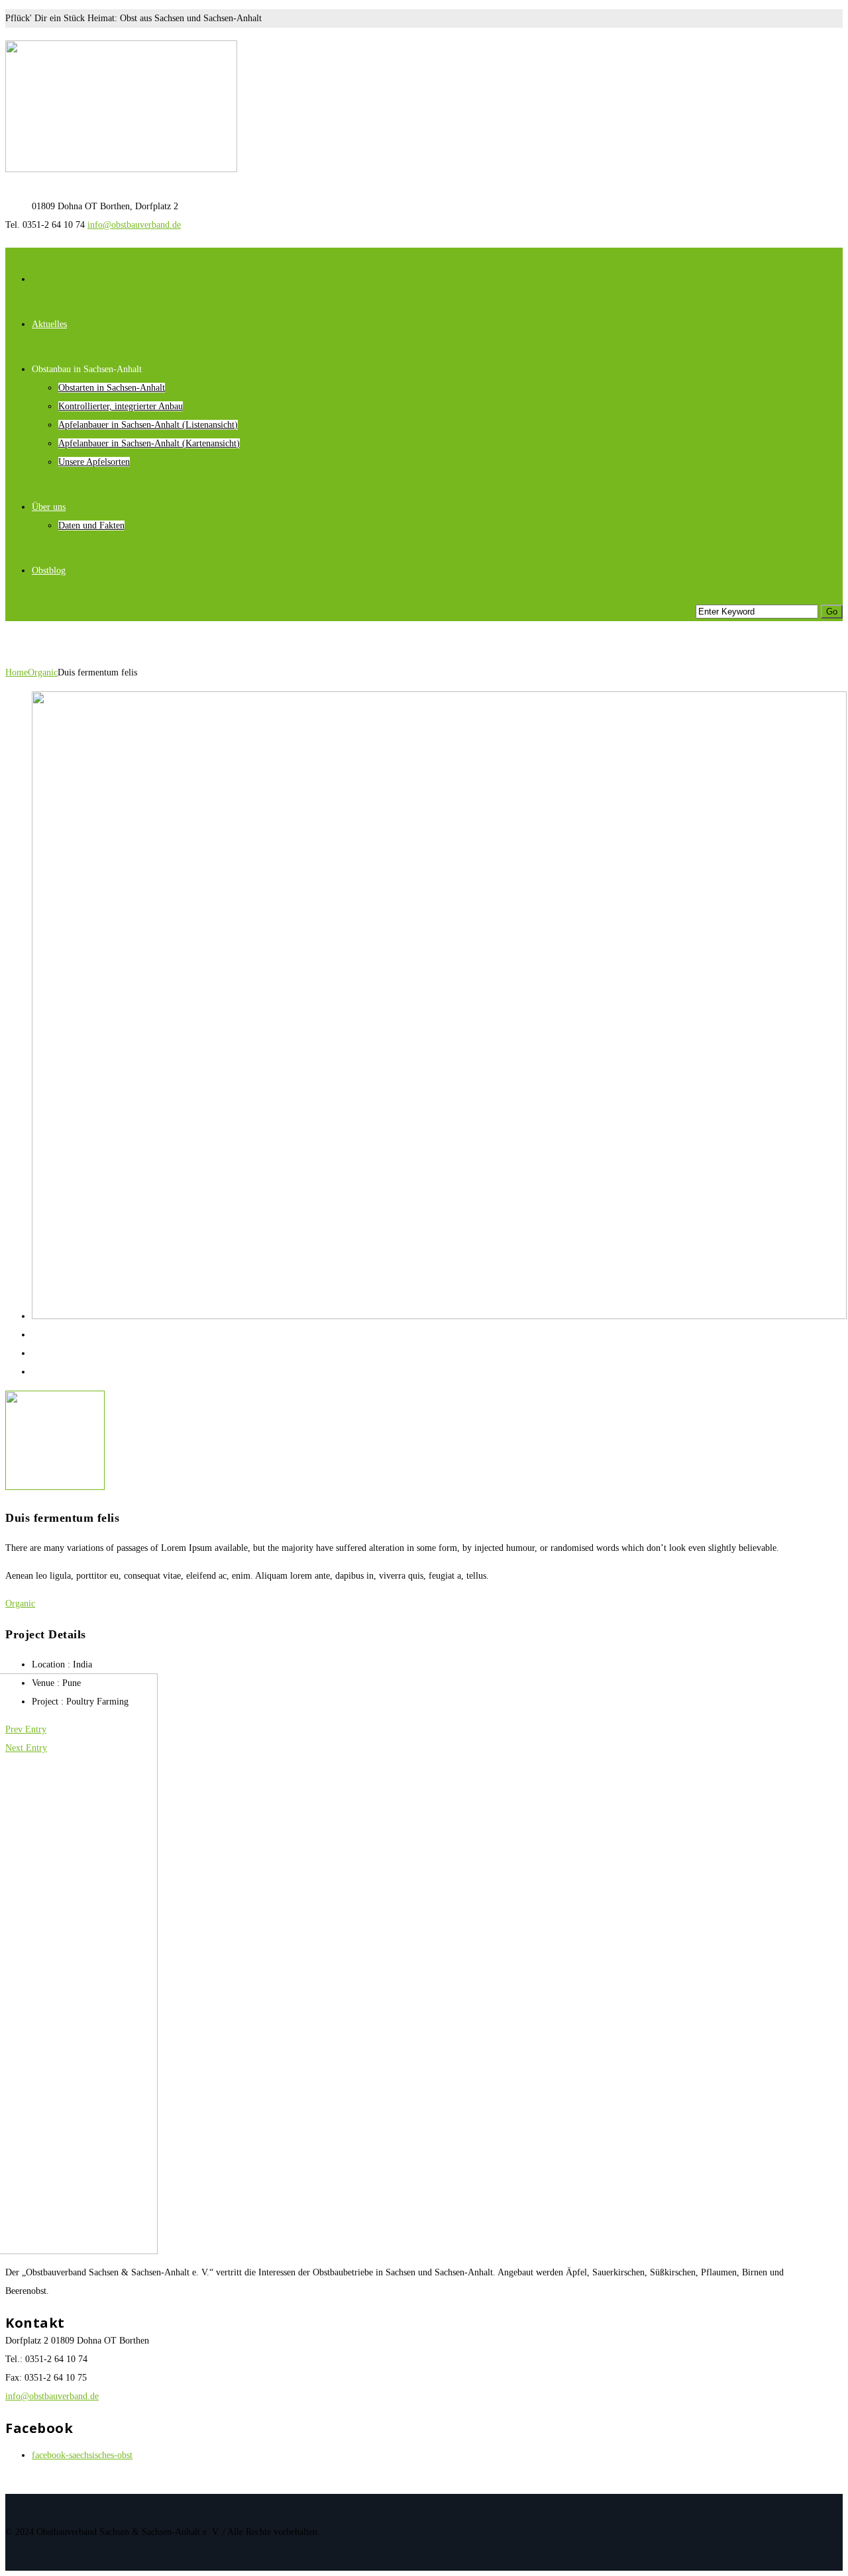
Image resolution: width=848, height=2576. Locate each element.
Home (17, 672)
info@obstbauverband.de (134, 225)
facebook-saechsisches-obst (82, 2455)
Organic (43, 672)
